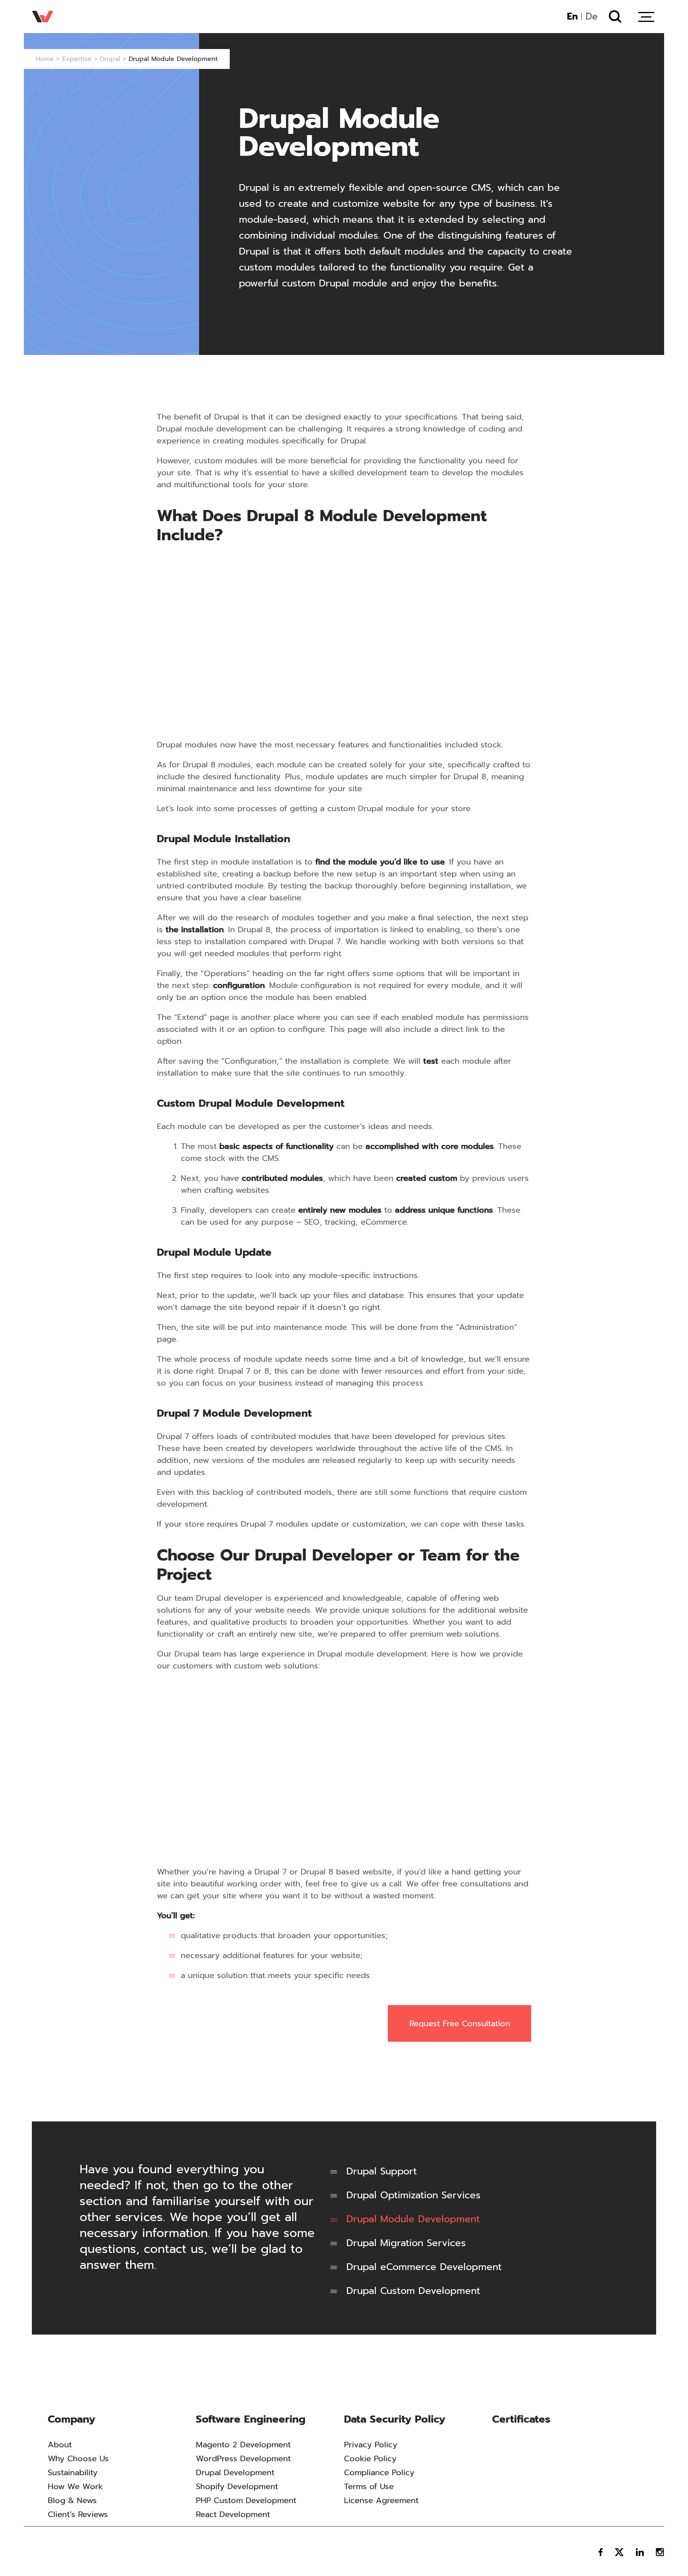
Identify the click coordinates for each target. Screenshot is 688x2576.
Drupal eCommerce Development (424, 2267)
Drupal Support (382, 2171)
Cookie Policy (370, 2458)
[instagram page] (660, 2552)
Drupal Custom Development (413, 2291)
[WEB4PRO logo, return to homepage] (53, 2552)
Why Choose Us (78, 2458)
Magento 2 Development (243, 2445)
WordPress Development (243, 2458)
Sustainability (73, 2472)
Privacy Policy (371, 2445)
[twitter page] (619, 2552)
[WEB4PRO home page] (43, 17)
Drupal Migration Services (406, 2243)
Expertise (77, 59)
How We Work (75, 2486)
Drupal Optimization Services (413, 2195)
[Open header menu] (646, 17)
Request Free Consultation (460, 2023)
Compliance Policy (379, 2472)
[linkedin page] (640, 2552)
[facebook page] (601, 2552)
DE (592, 17)
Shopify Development (237, 2486)
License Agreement (381, 2500)
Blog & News (72, 2500)
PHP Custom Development (246, 2500)
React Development (233, 2514)
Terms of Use (369, 2486)
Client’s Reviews (78, 2514)
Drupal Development (235, 2472)
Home (45, 59)
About (60, 2445)
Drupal (110, 59)
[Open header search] (615, 16)
